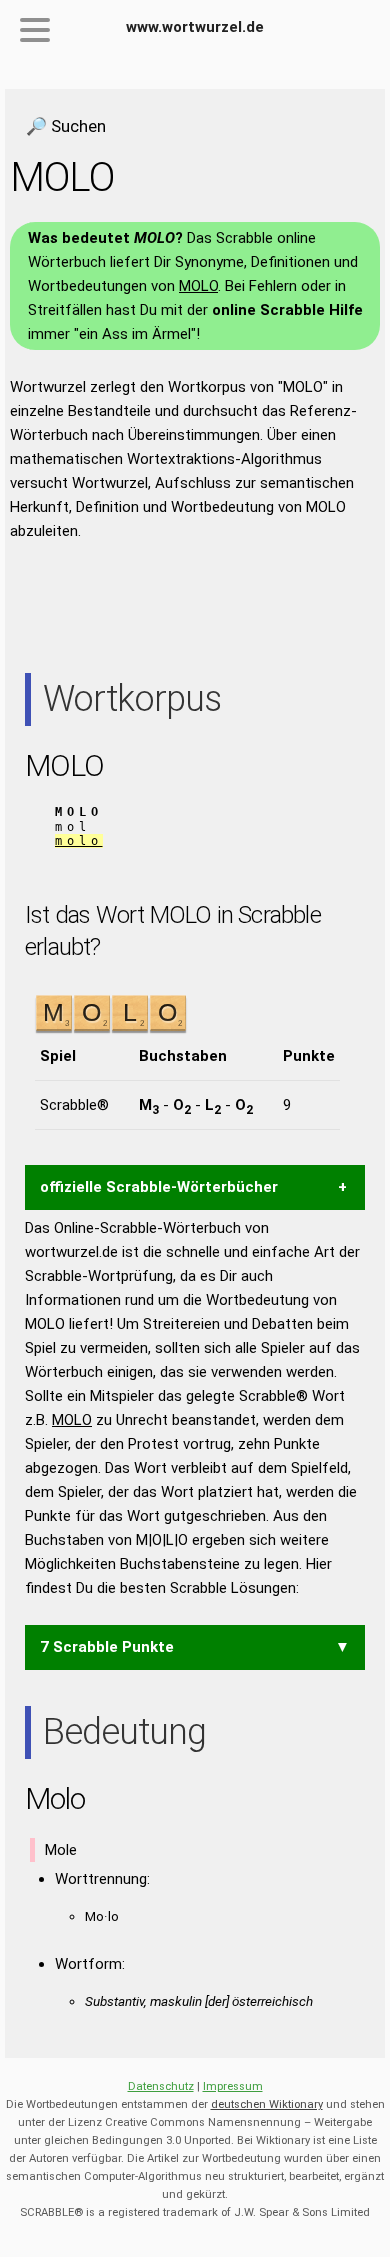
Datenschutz (161, 2086)
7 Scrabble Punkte (107, 1647)
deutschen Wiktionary (267, 2104)
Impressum (233, 2086)
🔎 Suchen (66, 126)
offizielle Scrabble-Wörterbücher (159, 1187)
